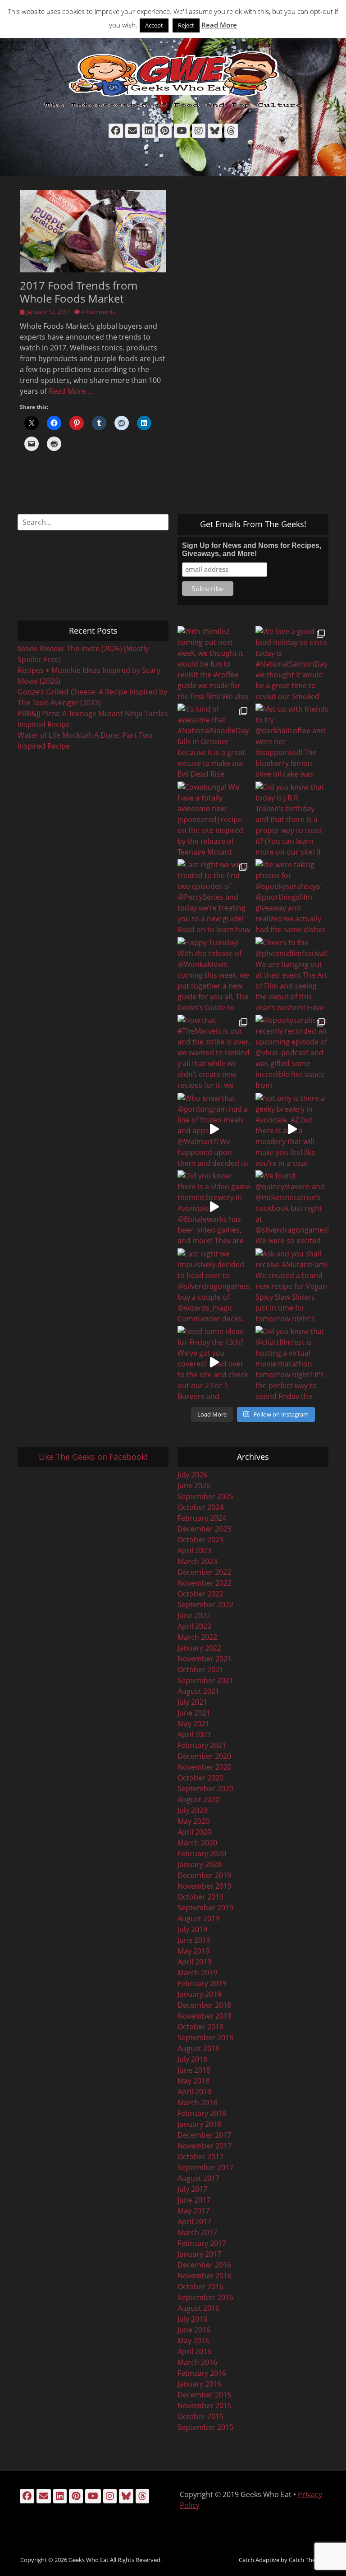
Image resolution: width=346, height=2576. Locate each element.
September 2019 (205, 1908)
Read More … (71, 391)
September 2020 (205, 1789)
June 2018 (194, 2070)
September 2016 (205, 2297)
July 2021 (192, 1702)
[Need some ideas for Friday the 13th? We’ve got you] (214, 1363)
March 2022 (197, 1637)
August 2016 (198, 2308)
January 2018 (199, 2124)
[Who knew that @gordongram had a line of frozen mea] (214, 1129)
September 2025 (205, 1496)
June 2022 (194, 1615)
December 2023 (204, 1529)
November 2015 (205, 2406)
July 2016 (192, 2319)
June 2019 (194, 1940)
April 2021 (194, 1734)
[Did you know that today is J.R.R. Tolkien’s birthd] (292, 818)
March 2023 (197, 1561)
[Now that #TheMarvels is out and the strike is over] (214, 1051)
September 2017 (205, 2167)
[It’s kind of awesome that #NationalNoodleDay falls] (214, 740)
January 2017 (199, 2254)
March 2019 (197, 1973)
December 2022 (204, 1572)
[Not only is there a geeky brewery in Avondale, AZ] (292, 1129)
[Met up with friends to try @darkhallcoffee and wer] (292, 740)
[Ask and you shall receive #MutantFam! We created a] (292, 1285)
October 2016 (200, 2286)
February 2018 (202, 2113)
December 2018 (204, 2005)
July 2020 (192, 1810)
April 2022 (194, 1626)
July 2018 (192, 2059)
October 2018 (200, 2027)
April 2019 (194, 1962)
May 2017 (193, 2211)
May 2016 (193, 2341)
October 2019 (200, 1897)
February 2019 (202, 1983)
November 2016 (205, 2276)
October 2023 (200, 1540)
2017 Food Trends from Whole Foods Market (79, 292)
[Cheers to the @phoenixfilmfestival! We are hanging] (292, 974)
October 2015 (200, 2416)
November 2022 (205, 1583)
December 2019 (204, 1875)
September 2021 (205, 1680)
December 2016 (204, 2265)
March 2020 (197, 1843)
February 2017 (202, 2243)
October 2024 (200, 1507)
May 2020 (193, 1821)
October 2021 (200, 1670)
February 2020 (202, 1854)
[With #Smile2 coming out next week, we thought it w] (214, 663)
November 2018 (205, 2016)
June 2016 (194, 2330)
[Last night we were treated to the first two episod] (214, 896)
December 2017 (204, 2135)
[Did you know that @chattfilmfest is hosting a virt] (292, 1363)
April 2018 (194, 2092)
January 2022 (199, 1648)
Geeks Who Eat (89, 2560)
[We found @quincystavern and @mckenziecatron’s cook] (292, 1207)
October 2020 (200, 1778)
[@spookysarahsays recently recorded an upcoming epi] (292, 1051)
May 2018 (193, 2081)
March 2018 (197, 2102)
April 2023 (194, 1550)
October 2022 (200, 1594)
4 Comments (99, 312)
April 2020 (194, 1832)
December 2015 (204, 2395)
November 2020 (205, 1767)
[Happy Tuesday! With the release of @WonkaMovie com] (214, 974)
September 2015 (205, 2427)
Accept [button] (154, 25)
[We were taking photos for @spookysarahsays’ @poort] (292, 896)
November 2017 (205, 2146)
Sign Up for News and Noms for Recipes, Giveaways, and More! (252, 550)
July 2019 (192, 1929)
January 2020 (199, 1864)
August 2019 (198, 1918)
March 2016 (197, 2362)
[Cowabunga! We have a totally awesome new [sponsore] (214, 818)
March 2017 (197, 2232)
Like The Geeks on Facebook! (93, 1457)
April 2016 (194, 2351)
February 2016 (202, 2373)
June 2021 (194, 1713)
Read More (219, 25)
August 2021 (198, 1691)
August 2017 (198, 2178)
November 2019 (205, 1886)
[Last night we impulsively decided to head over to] (214, 1285)
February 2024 (202, 1518)
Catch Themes (308, 2560)
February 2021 (202, 1745)
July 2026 (192, 1475)
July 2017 (192, 2189)
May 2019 (193, 1951)
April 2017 (194, 2222)
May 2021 (193, 1724)
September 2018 (205, 2038)
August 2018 (198, 2048)
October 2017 (200, 2157)
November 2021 (205, 1659)
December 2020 (204, 1756)
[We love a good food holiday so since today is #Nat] (292, 663)
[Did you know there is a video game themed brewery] (214, 1207)
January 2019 (199, 1994)
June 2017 (194, 2200)
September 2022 (205, 1605)
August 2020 (198, 1799)
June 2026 (194, 1486)
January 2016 (199, 2384)
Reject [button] (186, 25)
